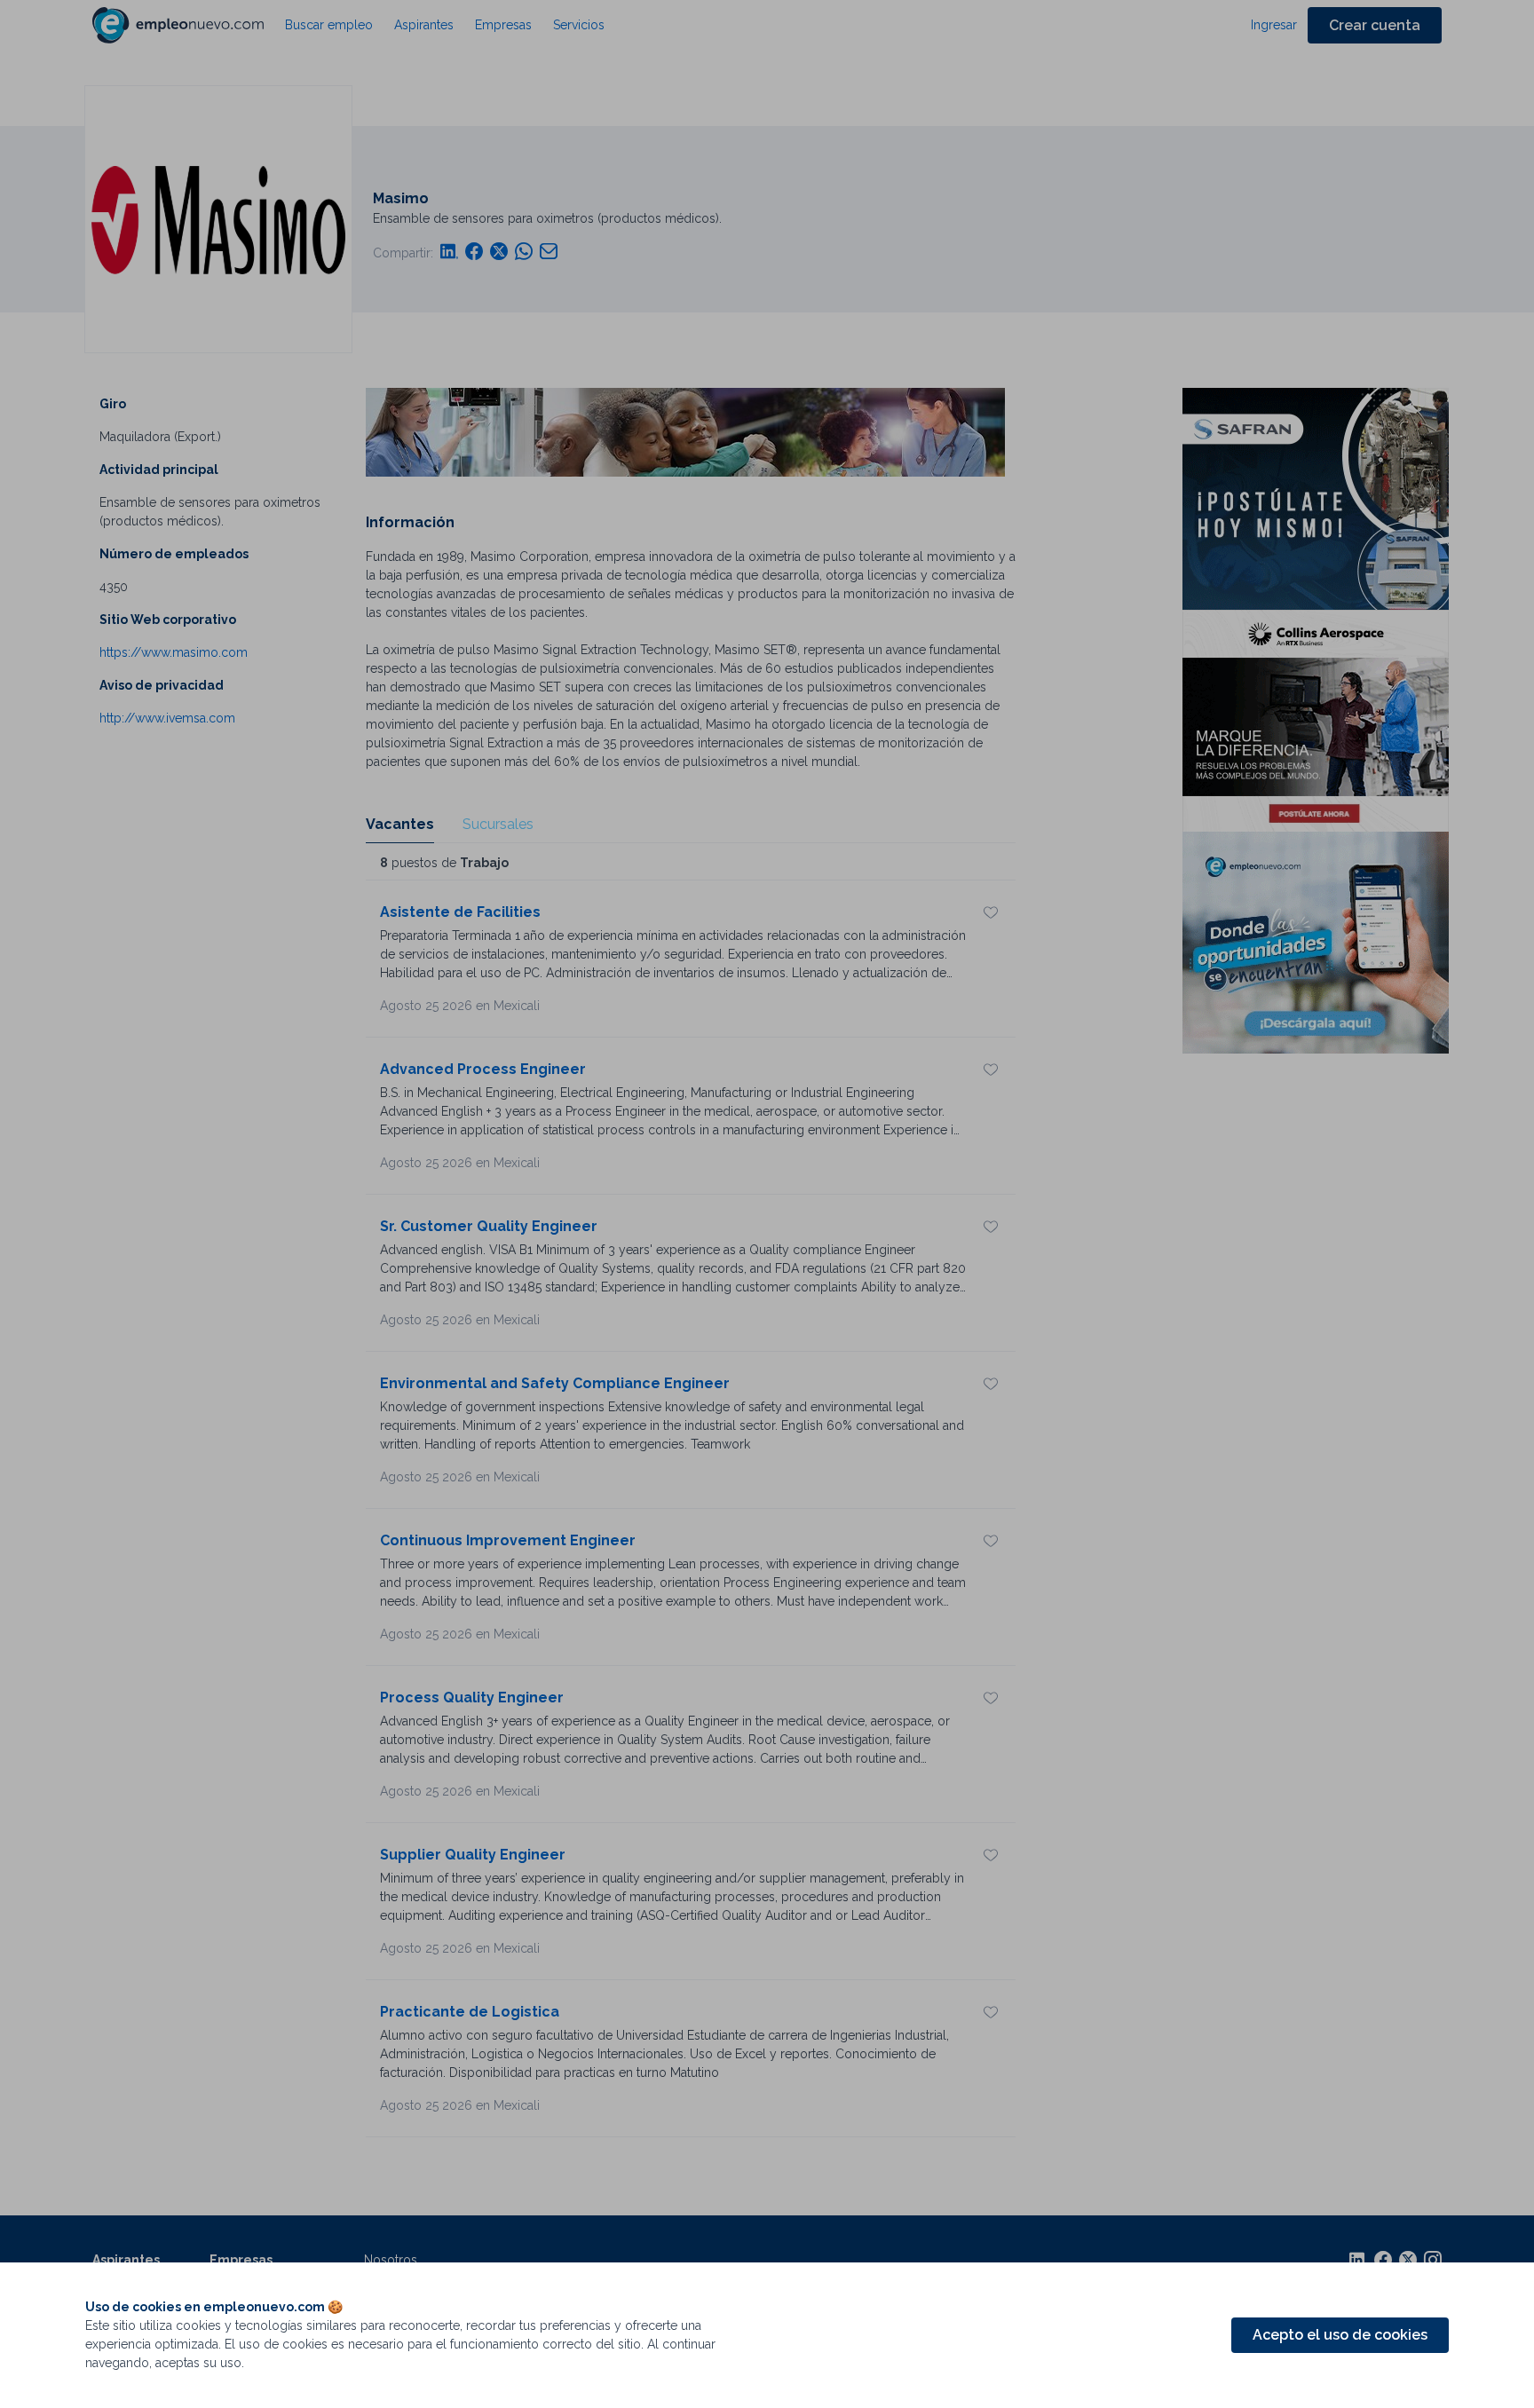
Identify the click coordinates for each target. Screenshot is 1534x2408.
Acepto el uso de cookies (1340, 2335)
